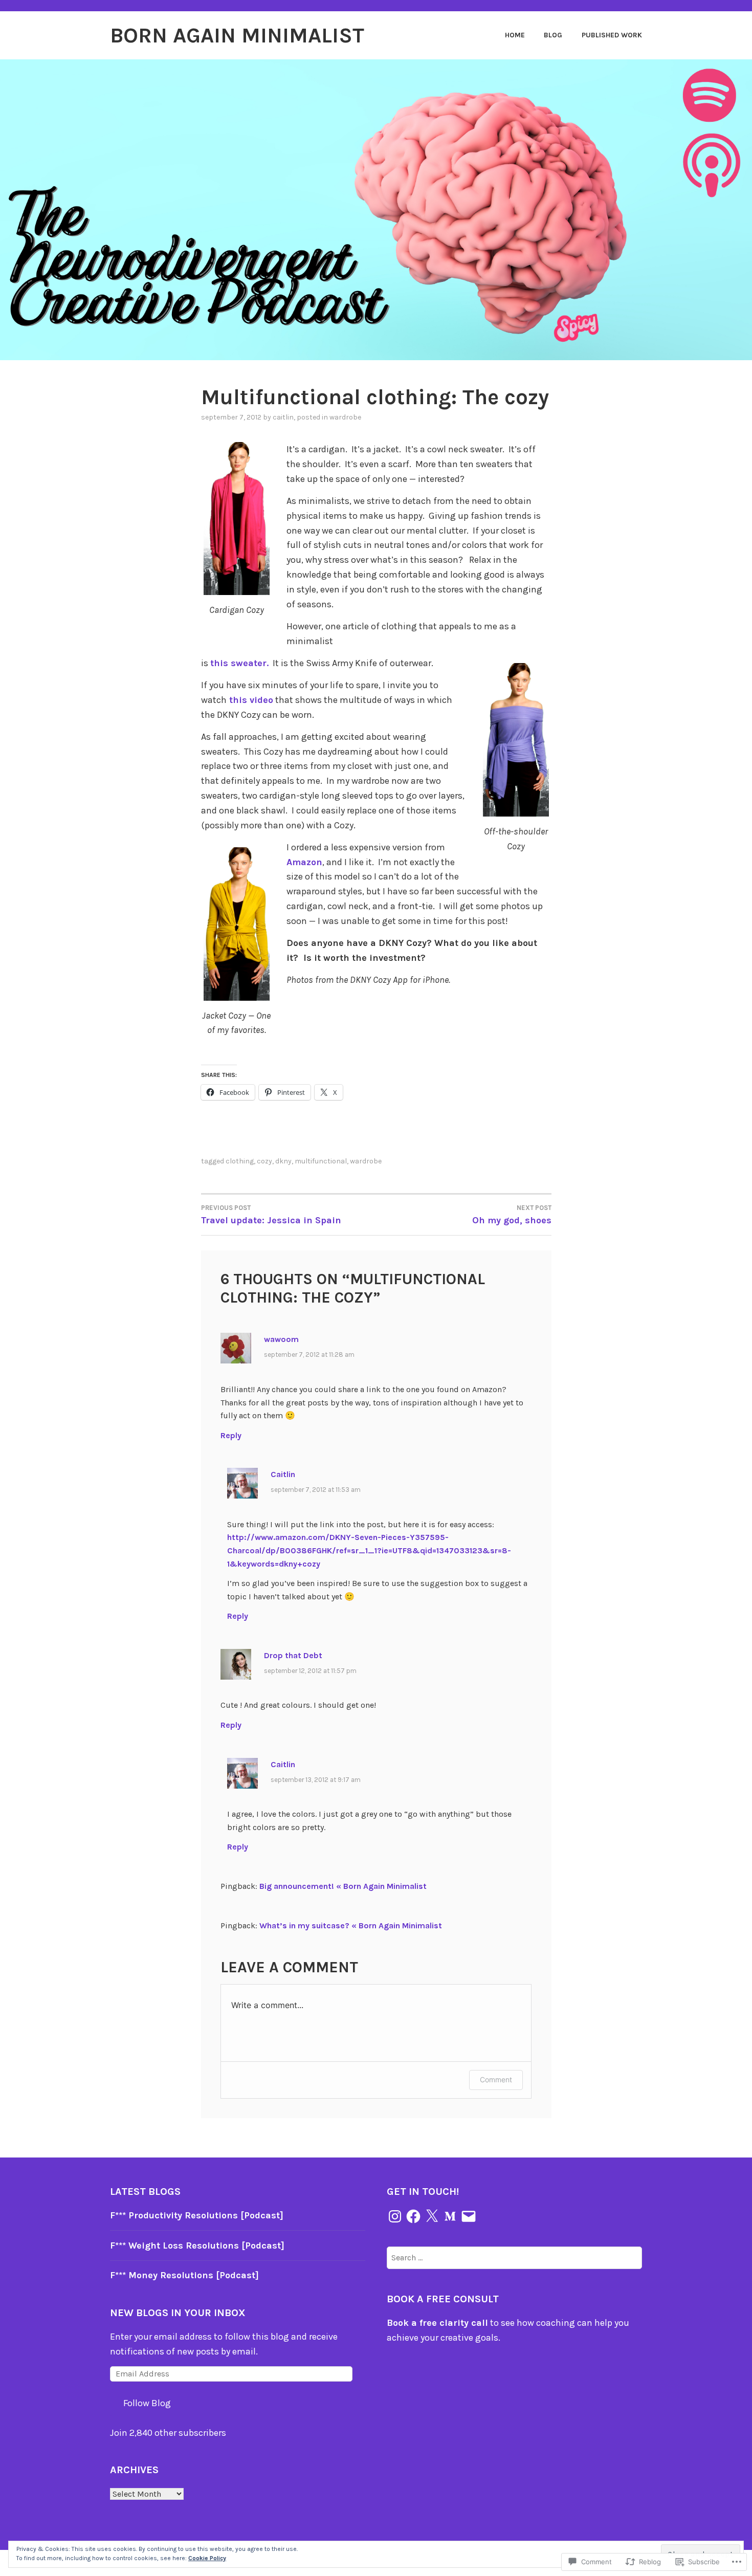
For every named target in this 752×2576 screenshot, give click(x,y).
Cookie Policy (207, 2558)
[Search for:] (514, 2257)
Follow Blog (147, 2403)
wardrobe (366, 1161)
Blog (553, 35)
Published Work (612, 35)
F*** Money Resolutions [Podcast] (184, 2275)
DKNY (283, 1161)
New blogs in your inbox (178, 2313)
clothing (240, 1161)
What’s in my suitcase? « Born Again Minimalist (351, 1925)
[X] (432, 2216)
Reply (231, 1435)
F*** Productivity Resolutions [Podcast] (197, 2215)
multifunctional (321, 1161)
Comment (496, 2079)
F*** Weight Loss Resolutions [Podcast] (197, 2245)
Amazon (304, 862)
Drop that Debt (293, 1655)
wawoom (281, 1339)
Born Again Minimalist (237, 35)
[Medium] (450, 2216)
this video (250, 700)
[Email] (469, 2216)
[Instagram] (395, 2216)
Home (515, 35)
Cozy (264, 1161)
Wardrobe (345, 417)
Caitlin (283, 417)
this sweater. (239, 663)
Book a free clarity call (437, 2323)
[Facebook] (413, 2216)
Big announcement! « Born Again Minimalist (343, 1886)
